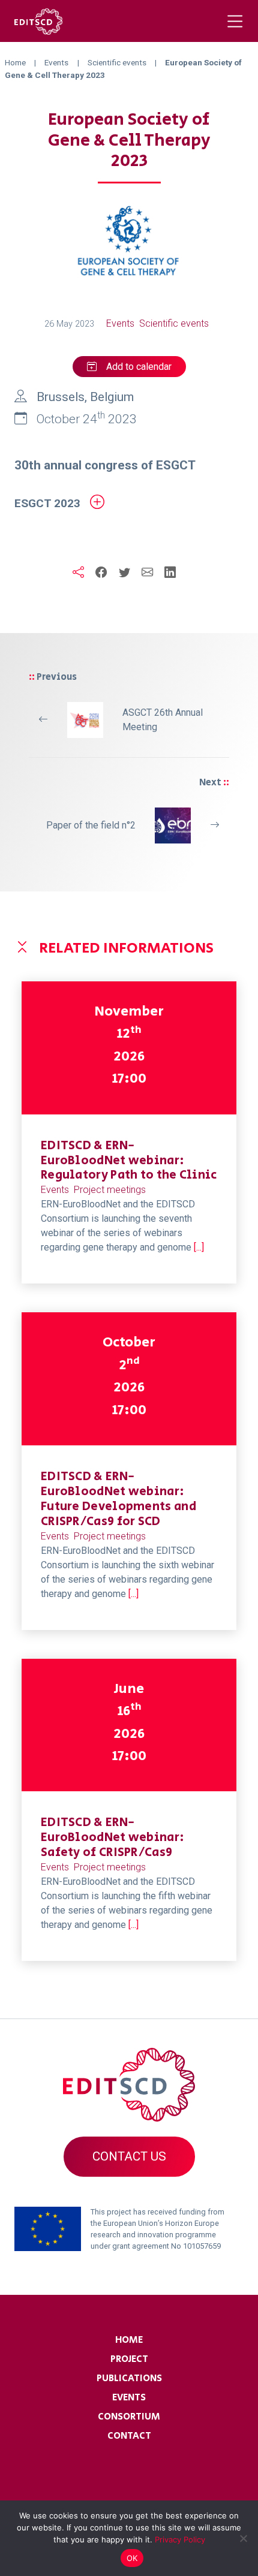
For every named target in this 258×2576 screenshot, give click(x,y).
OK (132, 2558)
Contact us (129, 2156)
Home (129, 2340)
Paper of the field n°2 (91, 825)
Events (120, 323)
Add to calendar (139, 367)
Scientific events (174, 323)
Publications (129, 2378)
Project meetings (110, 1190)
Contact (129, 2436)
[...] (199, 1247)
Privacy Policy (180, 2539)
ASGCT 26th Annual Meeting (163, 720)
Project (129, 2359)
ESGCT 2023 (47, 503)
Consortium (129, 2417)
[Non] (243, 2538)
